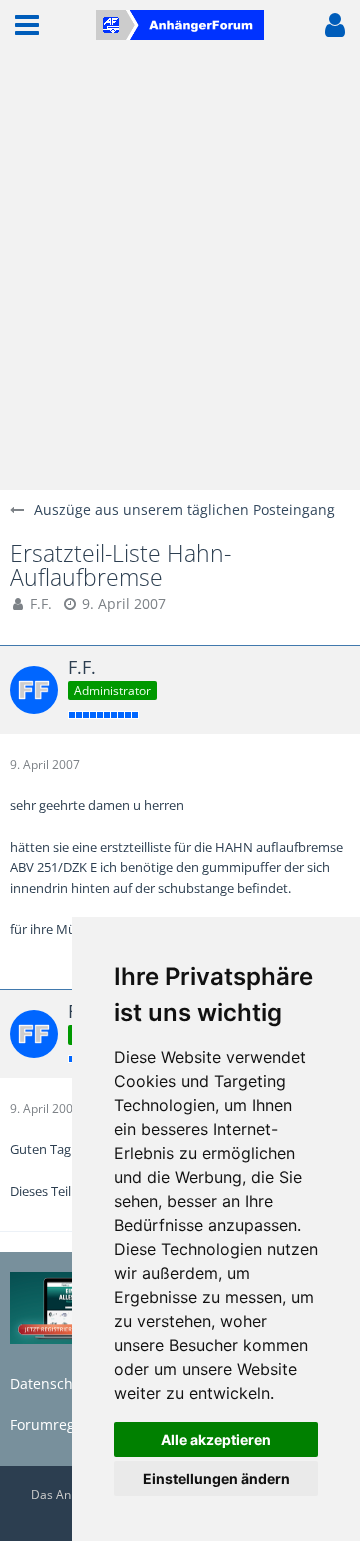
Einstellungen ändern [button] (216, 1478)
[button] (27, 25)
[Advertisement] (180, 270)
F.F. (41, 603)
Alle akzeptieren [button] (216, 1439)
